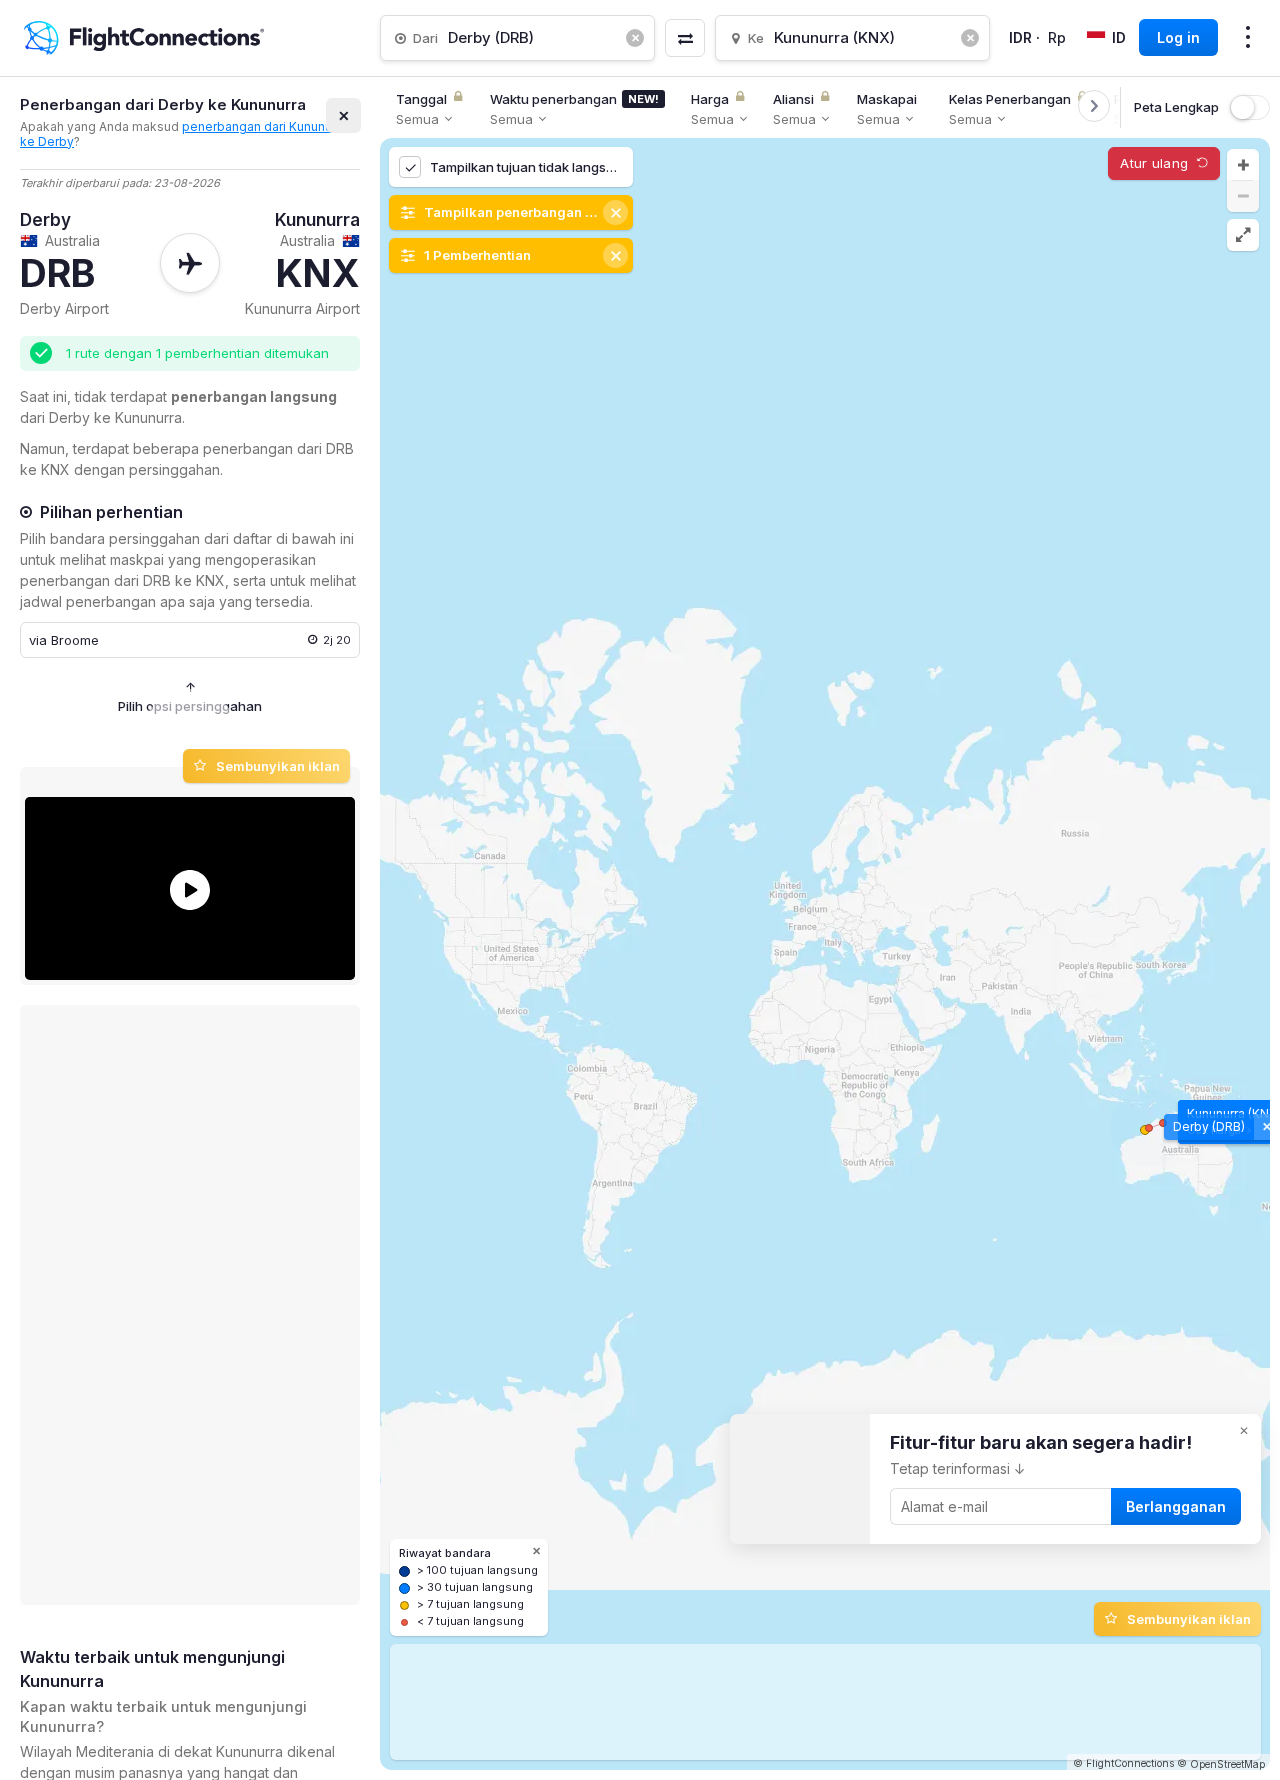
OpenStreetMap (1227, 1764)
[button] (1243, 165)
